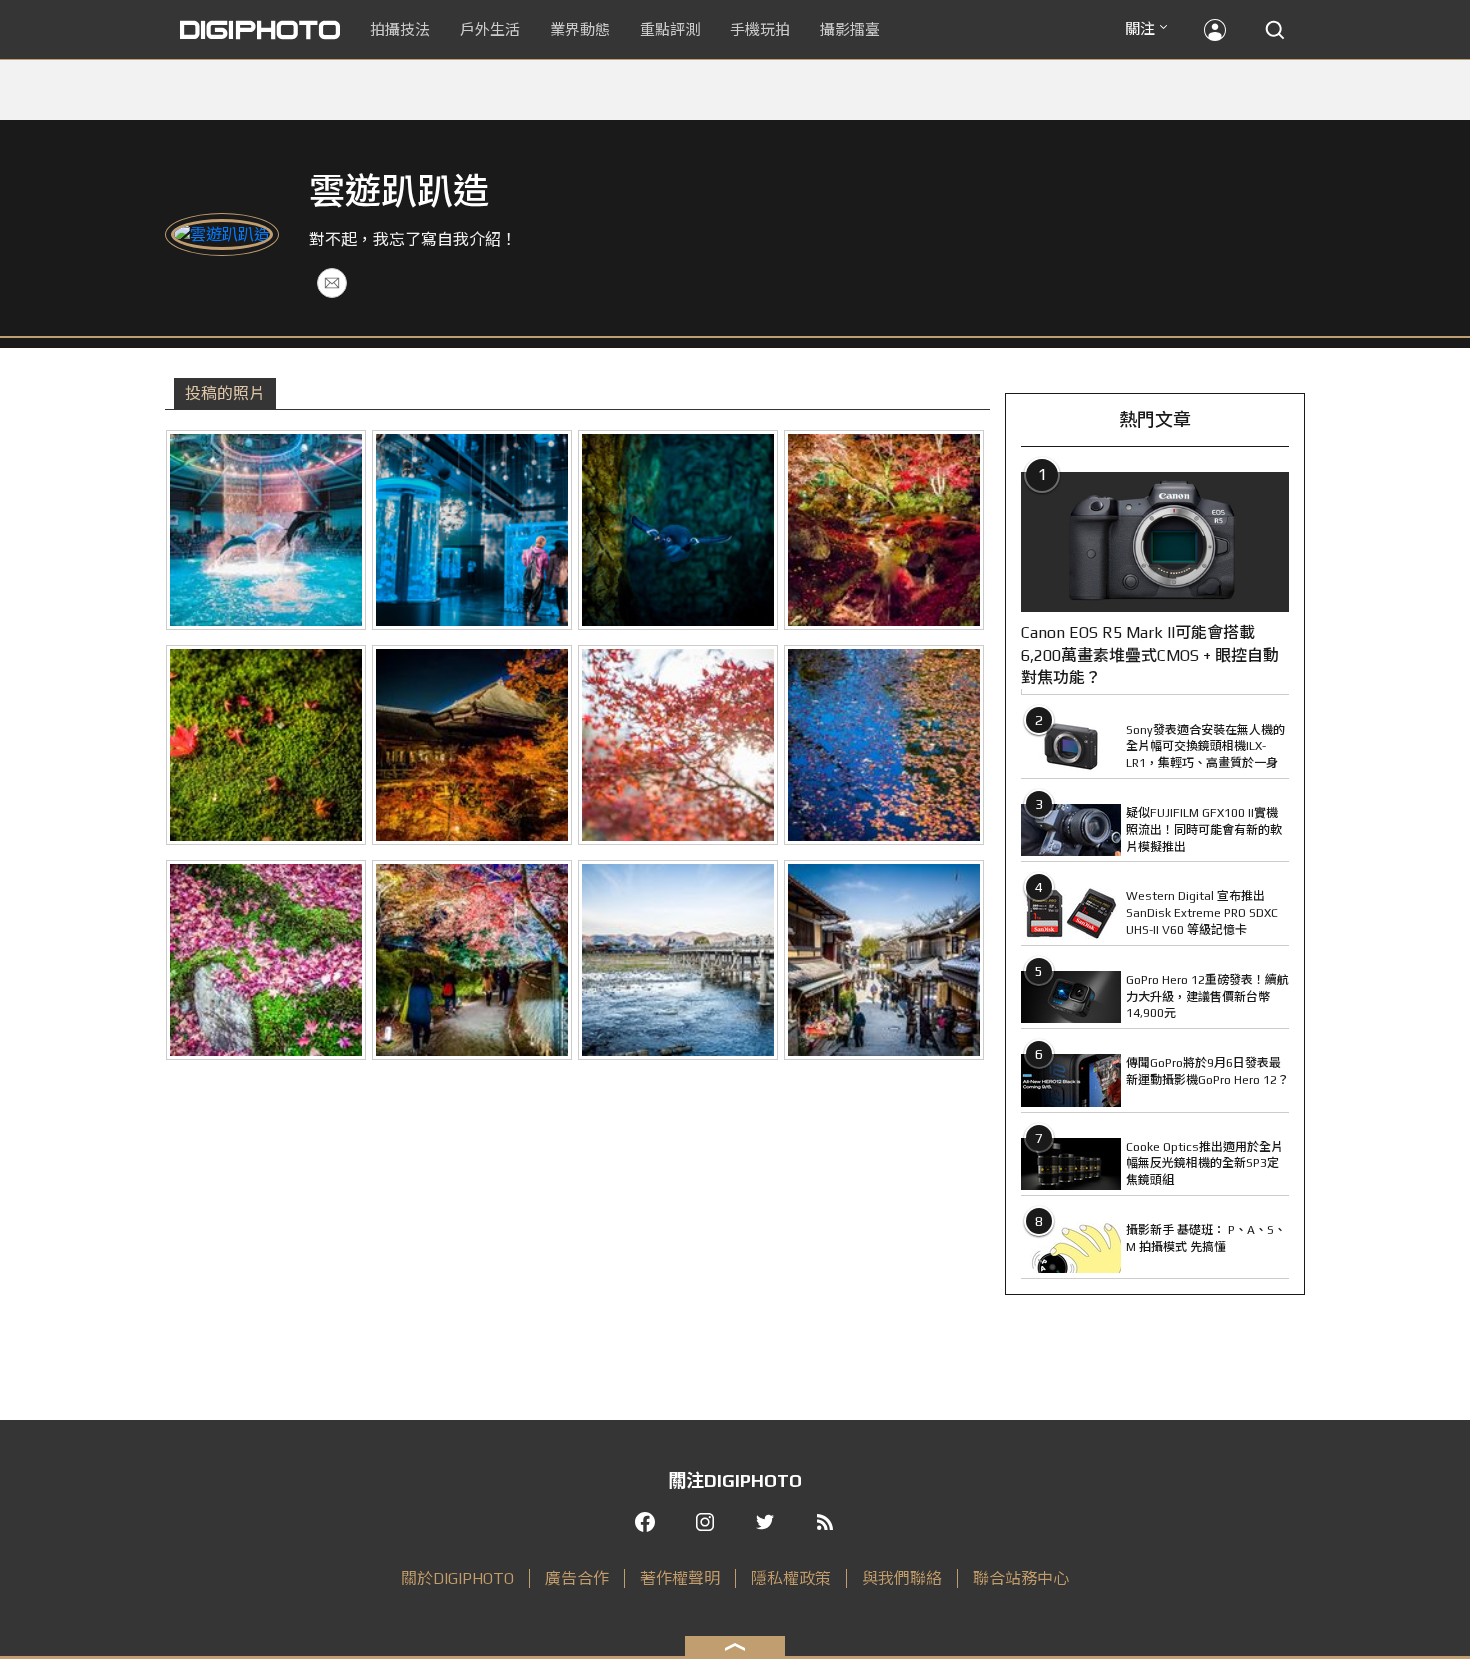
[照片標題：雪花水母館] (472, 530)
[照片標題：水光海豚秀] (266, 530)
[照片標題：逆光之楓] (678, 745)
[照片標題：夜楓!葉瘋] (472, 960)
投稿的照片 (225, 393)
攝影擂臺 (850, 29)
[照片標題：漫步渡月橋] (678, 960)
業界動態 (580, 29)
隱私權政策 (791, 1578)
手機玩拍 (760, 29)
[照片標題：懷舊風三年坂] (884, 960)
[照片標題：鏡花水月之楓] (884, 745)
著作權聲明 (680, 1578)
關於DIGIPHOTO (457, 1578)
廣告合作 (577, 1578)
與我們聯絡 (902, 1578)
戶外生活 (490, 29)
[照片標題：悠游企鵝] (678, 530)
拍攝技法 (400, 29)
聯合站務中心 (1021, 1578)
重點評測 (670, 29)
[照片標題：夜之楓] (884, 530)
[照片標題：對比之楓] (266, 960)
